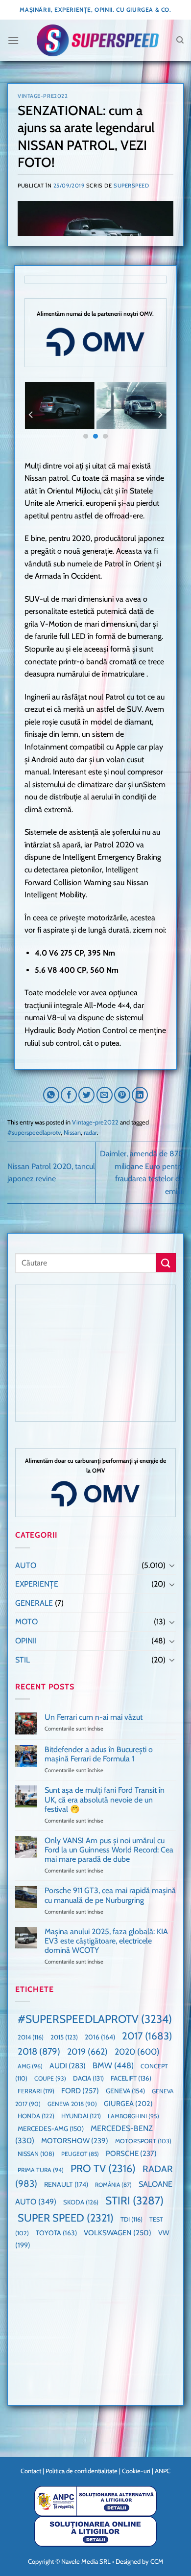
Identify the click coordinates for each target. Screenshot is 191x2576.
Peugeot (80, 2154)
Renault (66, 2184)
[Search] (180, 40)
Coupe (50, 2078)
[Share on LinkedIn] (140, 1095)
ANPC (163, 2471)
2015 (64, 2037)
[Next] (160, 415)
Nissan (72, 1133)
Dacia (88, 2078)
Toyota (56, 2233)
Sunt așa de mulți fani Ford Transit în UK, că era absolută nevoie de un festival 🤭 (105, 1799)
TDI (131, 2219)
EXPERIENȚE (37, 1584)
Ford (80, 2091)
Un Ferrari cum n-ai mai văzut (94, 1717)
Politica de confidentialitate (82, 2471)
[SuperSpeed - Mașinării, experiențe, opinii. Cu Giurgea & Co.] (97, 40)
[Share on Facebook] (69, 1095)
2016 (100, 2037)
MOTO (26, 1622)
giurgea (128, 2104)
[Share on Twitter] (86, 1095)
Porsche (131, 2154)
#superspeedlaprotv (34, 1133)
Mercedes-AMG (51, 2129)
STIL (23, 1660)
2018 (39, 2051)
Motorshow (75, 2141)
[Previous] (31, 415)
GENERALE (34, 1603)
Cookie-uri (136, 2471)
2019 (87, 2051)
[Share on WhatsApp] (51, 1095)
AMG (30, 2066)
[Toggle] (172, 1565)
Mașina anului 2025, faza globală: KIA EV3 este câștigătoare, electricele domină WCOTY (106, 1941)
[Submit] (166, 1263)
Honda (36, 2116)
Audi (68, 2066)
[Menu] (13, 40)
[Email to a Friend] (105, 1095)
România (113, 2185)
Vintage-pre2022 (43, 96)
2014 (31, 2037)
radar (90, 1133)
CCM (157, 2561)
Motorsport (143, 2141)
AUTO (26, 1565)
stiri (134, 2201)
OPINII (26, 1641)
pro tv (103, 2168)
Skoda (81, 2202)
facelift (131, 2078)
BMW (113, 2065)
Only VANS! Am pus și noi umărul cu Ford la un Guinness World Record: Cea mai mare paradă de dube (109, 1850)
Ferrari (36, 2091)
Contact (31, 2471)
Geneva (125, 2091)
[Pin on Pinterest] (122, 1095)
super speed (66, 2218)
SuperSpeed (131, 186)
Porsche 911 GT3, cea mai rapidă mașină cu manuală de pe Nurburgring (110, 1895)
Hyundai (81, 2116)
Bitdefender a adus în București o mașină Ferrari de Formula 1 (99, 1754)
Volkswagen (118, 2233)
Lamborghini (133, 2116)
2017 (147, 2036)
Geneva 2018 (72, 2104)
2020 (137, 2051)
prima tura (41, 2170)
